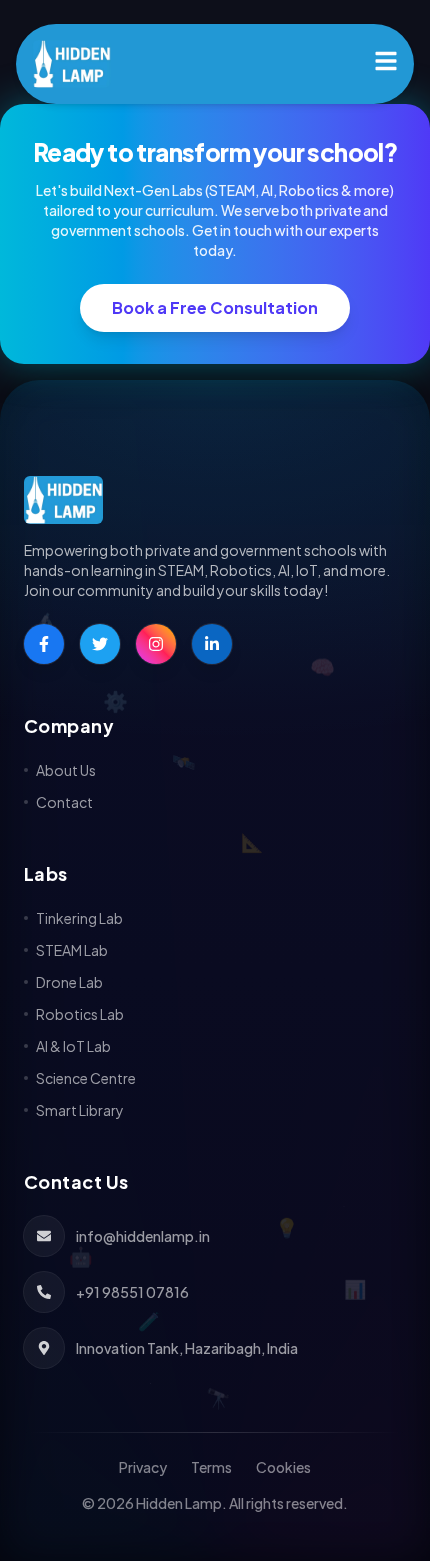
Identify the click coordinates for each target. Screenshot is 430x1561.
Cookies (283, 1467)
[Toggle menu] (386, 61)
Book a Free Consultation (215, 307)
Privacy (143, 1467)
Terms (211, 1467)
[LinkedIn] (212, 644)
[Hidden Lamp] (215, 500)
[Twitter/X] (100, 644)
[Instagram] (156, 644)
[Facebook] (44, 644)
